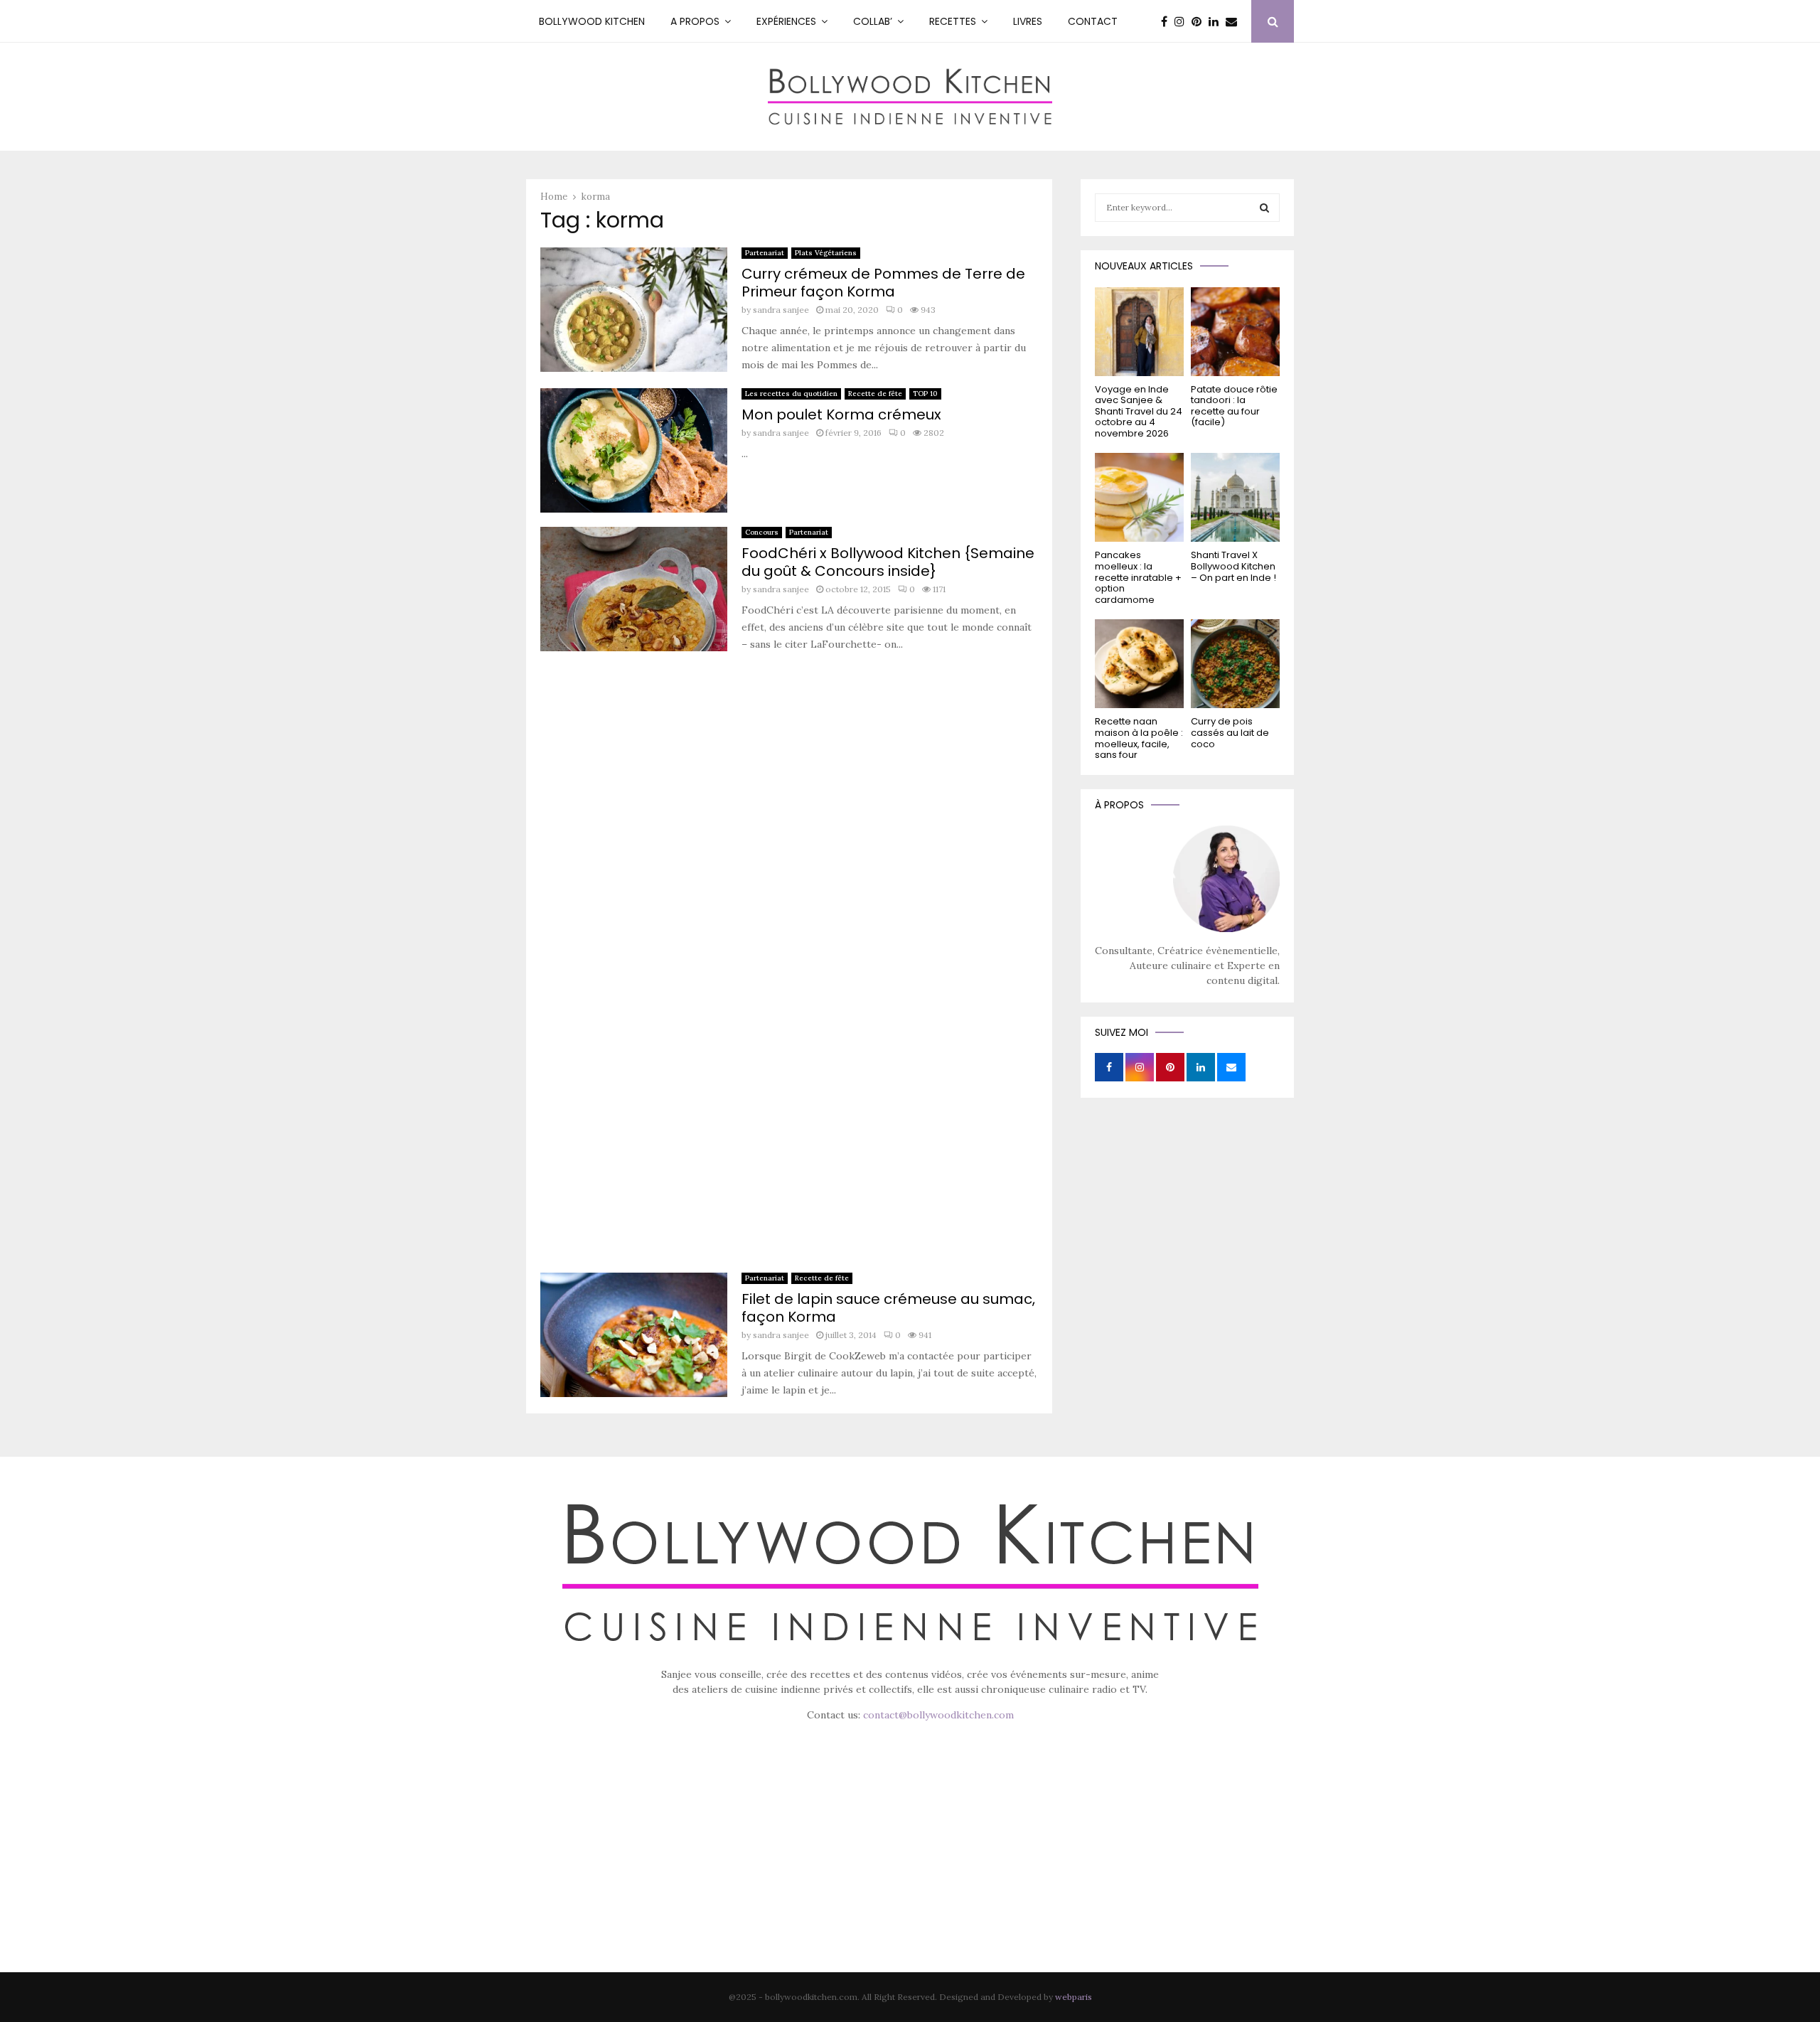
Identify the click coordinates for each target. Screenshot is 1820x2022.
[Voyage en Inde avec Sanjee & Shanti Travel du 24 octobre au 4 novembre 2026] (1139, 332)
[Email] (1235, 21)
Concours (762, 532)
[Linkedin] (1217, 21)
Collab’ (873, 21)
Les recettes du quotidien (791, 394)
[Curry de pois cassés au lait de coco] (1235, 664)
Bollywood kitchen (592, 21)
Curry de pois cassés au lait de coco (1230, 732)
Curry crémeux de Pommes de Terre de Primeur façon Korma (883, 283)
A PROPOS (695, 21)
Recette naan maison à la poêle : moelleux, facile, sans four (1139, 738)
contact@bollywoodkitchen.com (938, 1715)
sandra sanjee (781, 310)
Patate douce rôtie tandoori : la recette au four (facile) (1234, 406)
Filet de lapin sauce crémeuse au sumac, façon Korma (888, 1308)
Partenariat (765, 253)
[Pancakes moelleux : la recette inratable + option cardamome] (1139, 497)
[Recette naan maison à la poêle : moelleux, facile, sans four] (1139, 664)
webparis (1074, 1997)
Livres (1028, 21)
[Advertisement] (789, 967)
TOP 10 (925, 394)
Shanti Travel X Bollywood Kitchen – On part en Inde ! (1233, 566)
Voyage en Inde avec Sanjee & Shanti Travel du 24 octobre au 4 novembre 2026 (1139, 411)
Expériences (786, 21)
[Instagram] (1183, 21)
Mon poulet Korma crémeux (841, 414)
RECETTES (953, 21)
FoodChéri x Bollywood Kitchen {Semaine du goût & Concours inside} (888, 562)
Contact (1093, 21)
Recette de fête (875, 394)
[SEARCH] (1264, 208)
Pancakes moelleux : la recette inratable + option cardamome (1138, 577)
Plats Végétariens (826, 253)
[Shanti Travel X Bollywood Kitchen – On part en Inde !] (1235, 497)
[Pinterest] (1200, 21)
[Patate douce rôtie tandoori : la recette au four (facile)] (1235, 332)
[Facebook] (1168, 21)
